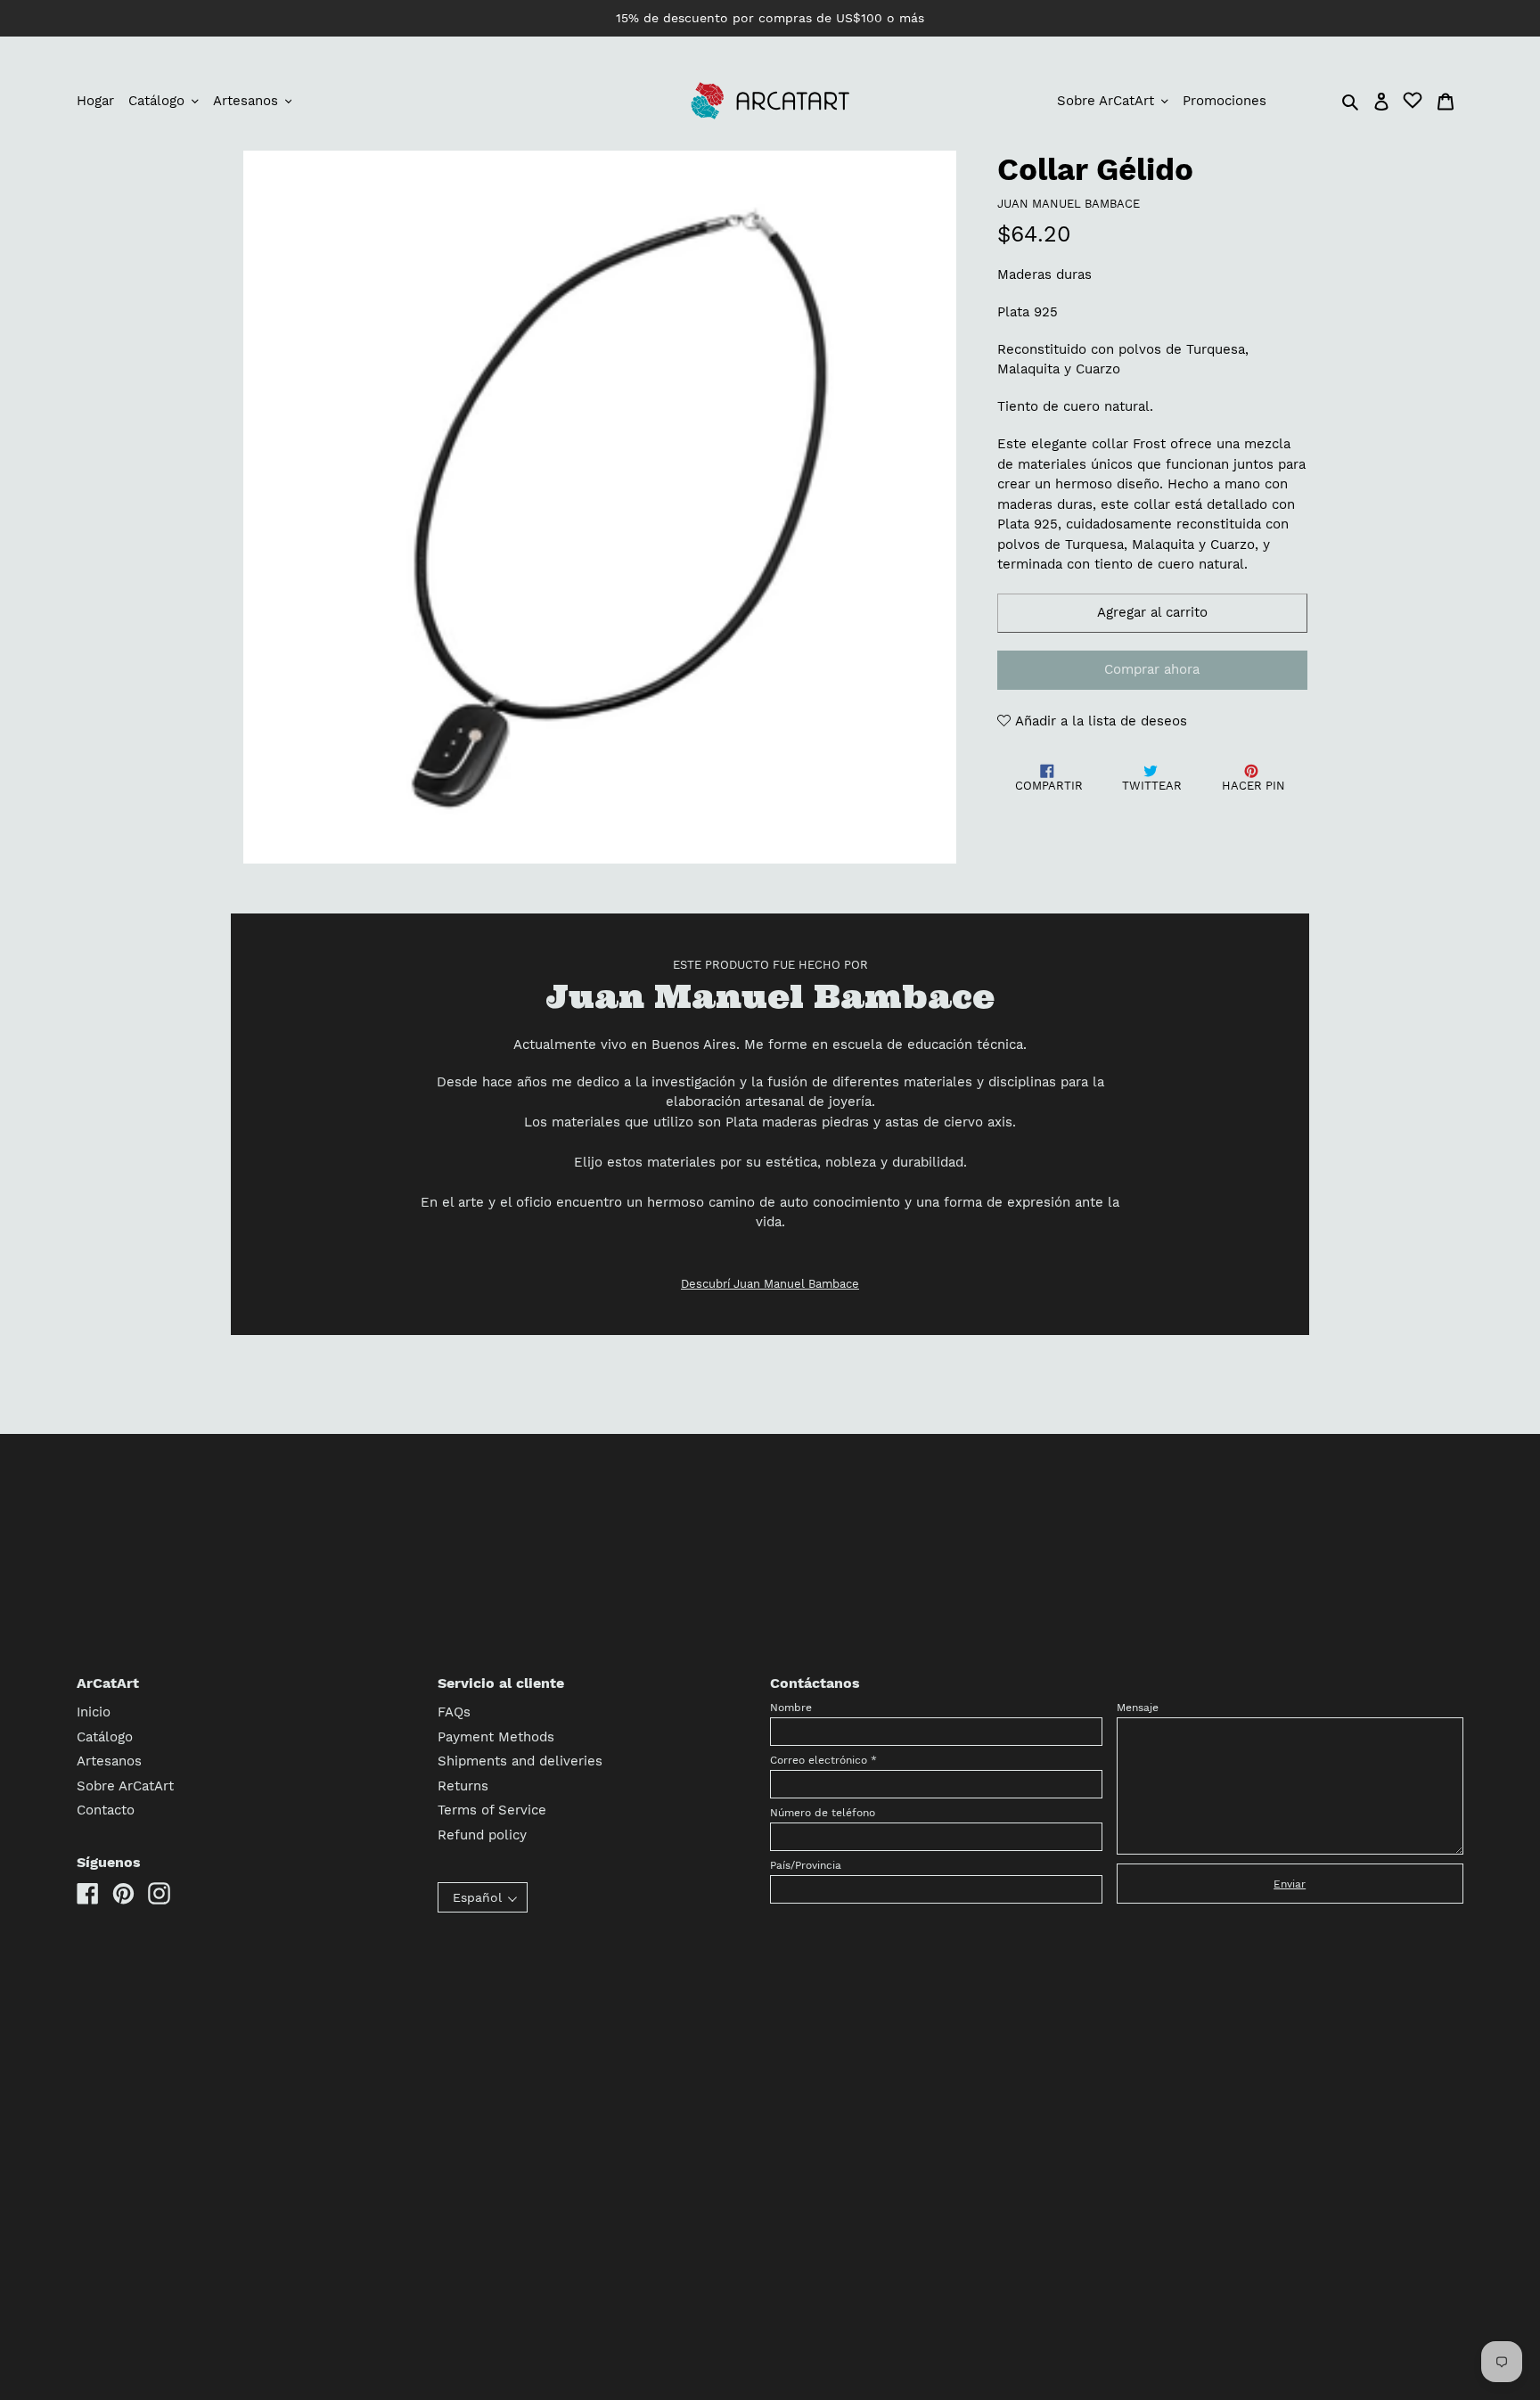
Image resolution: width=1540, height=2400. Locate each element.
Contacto (106, 1810)
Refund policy (482, 1835)
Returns (463, 1786)
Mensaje (1138, 1708)
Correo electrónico (823, 1760)
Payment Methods (496, 1737)
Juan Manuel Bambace (1069, 204)
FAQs (454, 1712)
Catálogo (105, 1737)
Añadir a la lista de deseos (1099, 721)
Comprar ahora (1152, 669)
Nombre (791, 1708)
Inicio (94, 1712)
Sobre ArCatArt (125, 1786)
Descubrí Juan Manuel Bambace (770, 1284)
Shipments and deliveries (520, 1761)
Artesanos (109, 1761)
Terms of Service (492, 1810)
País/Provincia (806, 1865)
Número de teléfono (823, 1813)
